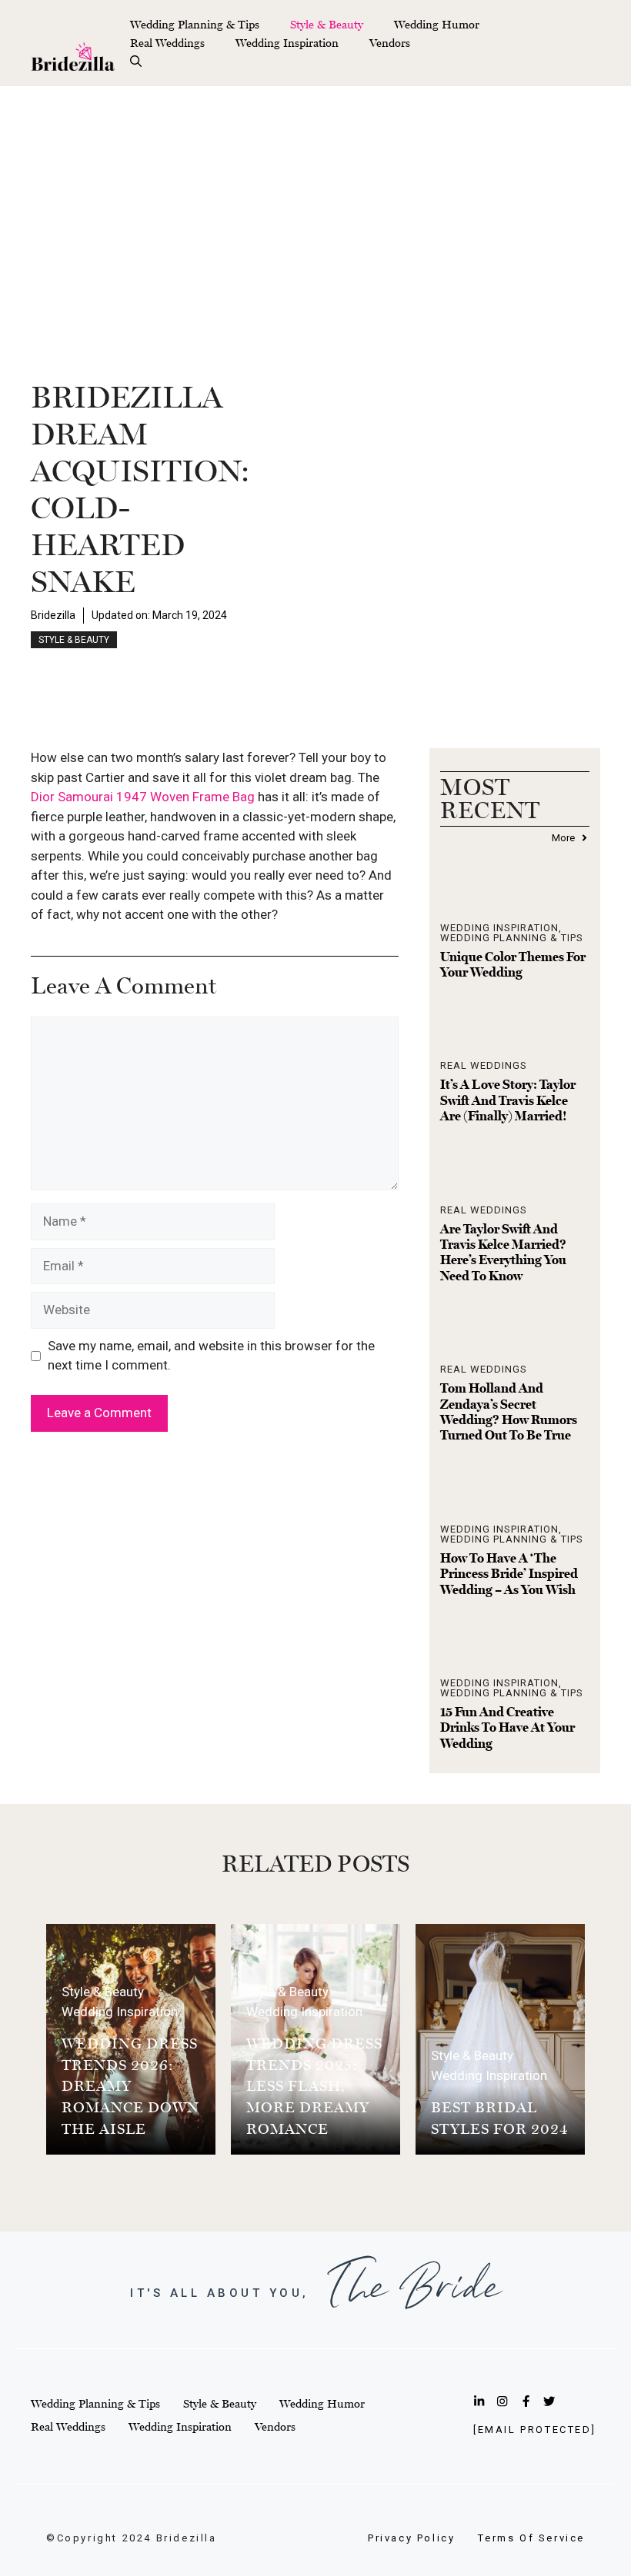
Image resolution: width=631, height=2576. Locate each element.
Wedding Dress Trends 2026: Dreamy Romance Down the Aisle (130, 2085)
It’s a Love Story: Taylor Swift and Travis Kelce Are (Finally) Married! (508, 1100)
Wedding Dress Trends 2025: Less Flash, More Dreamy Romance (314, 2085)
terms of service (531, 2538)
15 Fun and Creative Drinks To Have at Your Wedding (507, 1727)
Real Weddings (167, 43)
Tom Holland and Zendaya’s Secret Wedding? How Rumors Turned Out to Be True (509, 1411)
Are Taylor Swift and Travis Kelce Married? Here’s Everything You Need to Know (503, 1252)
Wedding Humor (437, 24)
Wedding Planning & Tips (195, 24)
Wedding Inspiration (287, 43)
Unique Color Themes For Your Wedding (513, 964)
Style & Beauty (327, 24)
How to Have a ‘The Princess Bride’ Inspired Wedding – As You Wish (509, 1574)
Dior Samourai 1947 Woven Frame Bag (143, 797)
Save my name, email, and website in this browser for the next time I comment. (211, 1356)
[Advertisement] (315, 201)
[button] (136, 62)
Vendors (390, 43)
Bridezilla (53, 615)
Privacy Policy (411, 2538)
